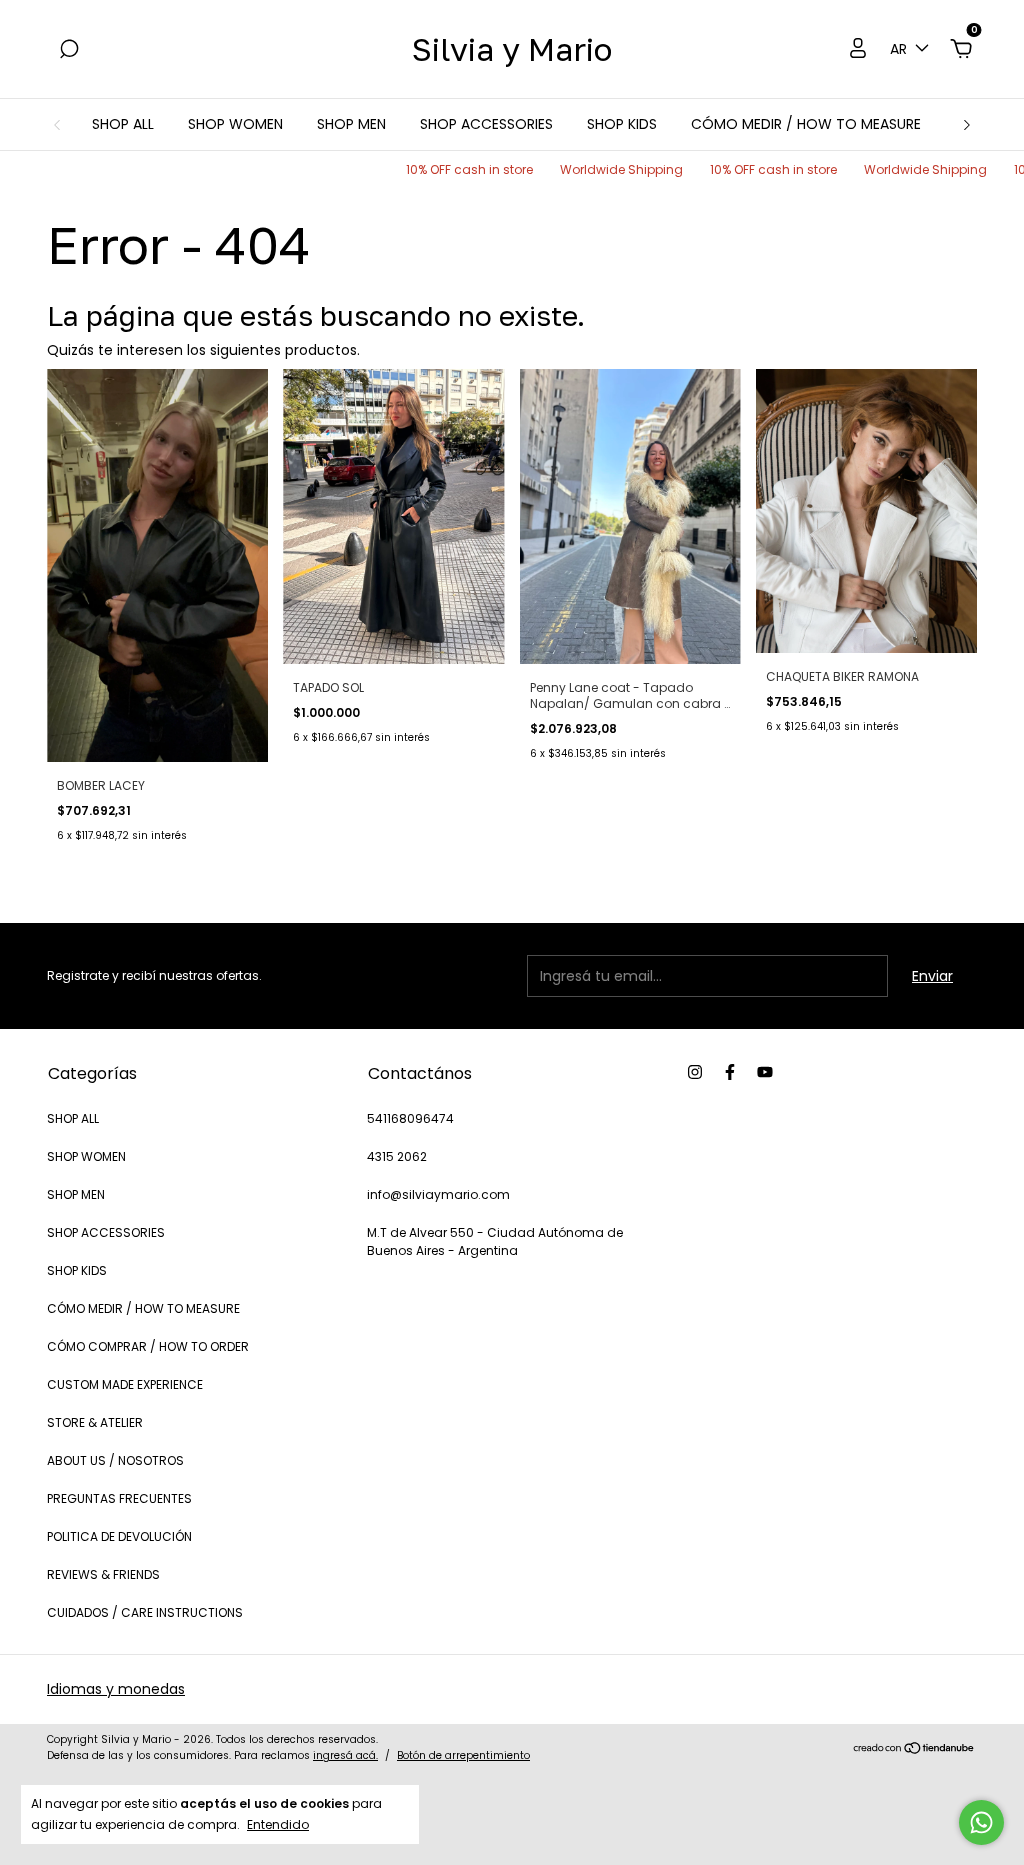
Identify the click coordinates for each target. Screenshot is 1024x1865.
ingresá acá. (345, 1755)
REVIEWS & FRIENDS (103, 1574)
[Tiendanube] (914, 1750)
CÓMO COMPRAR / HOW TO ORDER (148, 1346)
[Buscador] (69, 50)
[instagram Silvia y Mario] (695, 1072)
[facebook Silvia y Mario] (730, 1072)
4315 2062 (397, 1156)
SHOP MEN (351, 124)
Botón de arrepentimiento (463, 1755)
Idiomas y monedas (116, 1689)
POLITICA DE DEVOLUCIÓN (119, 1536)
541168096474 (410, 1118)
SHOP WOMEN (235, 124)
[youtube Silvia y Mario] (765, 1072)
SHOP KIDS (622, 124)
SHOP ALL (123, 124)
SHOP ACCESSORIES (486, 124)
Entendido (278, 1824)
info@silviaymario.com (438, 1194)
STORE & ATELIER (95, 1422)
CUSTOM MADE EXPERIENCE (125, 1384)
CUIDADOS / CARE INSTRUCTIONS (145, 1612)
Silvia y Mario (512, 49)
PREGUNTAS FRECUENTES (119, 1498)
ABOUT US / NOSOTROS (115, 1460)
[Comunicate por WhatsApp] (981, 1822)
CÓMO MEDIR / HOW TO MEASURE (806, 124)
